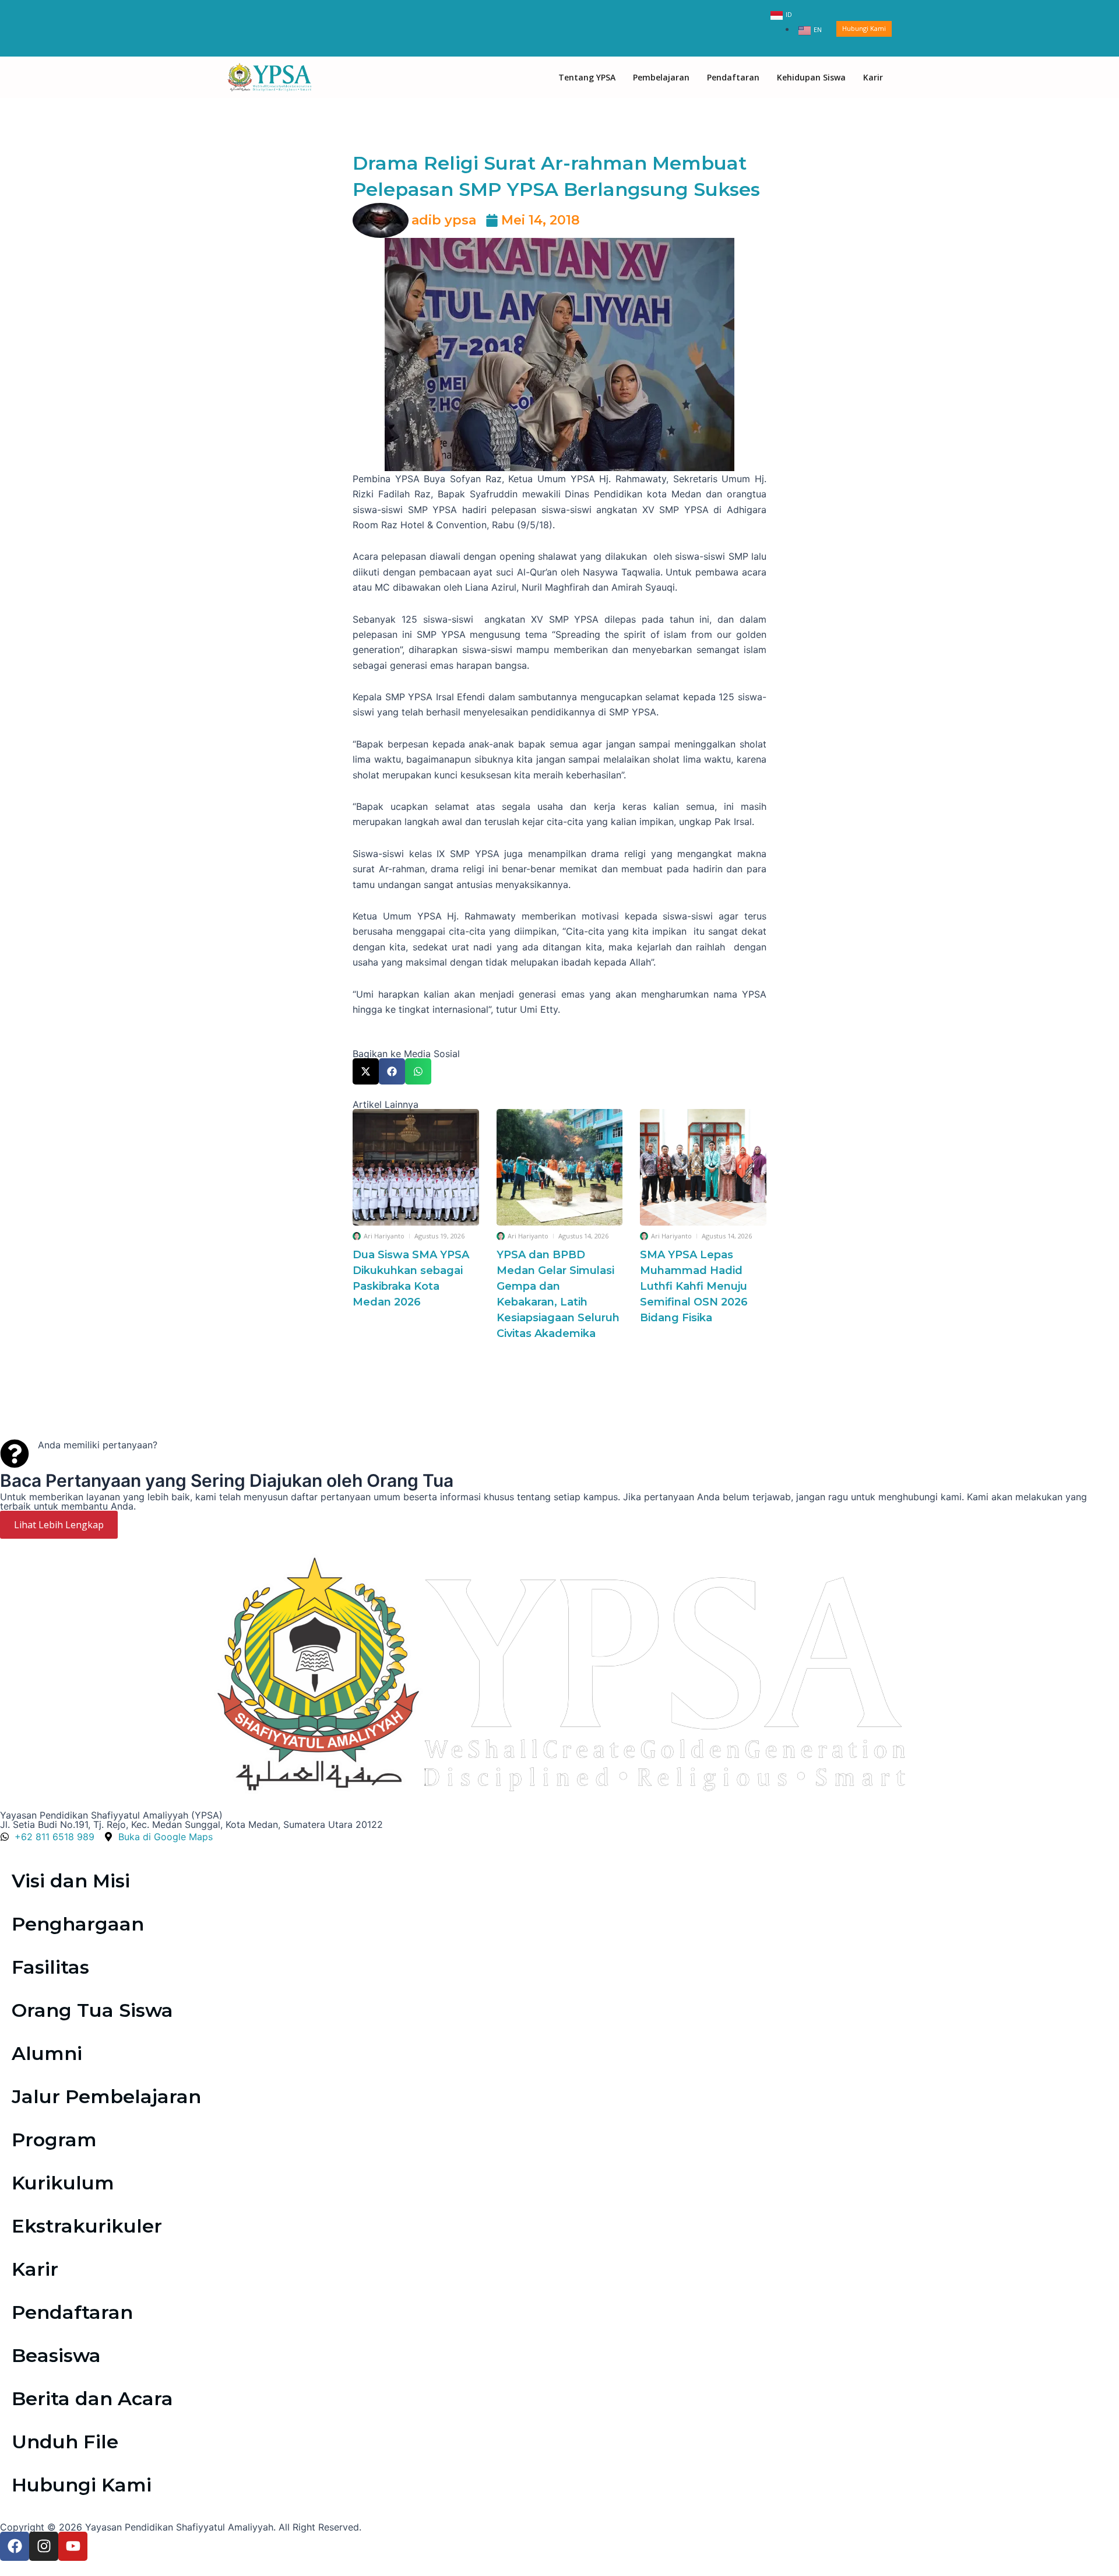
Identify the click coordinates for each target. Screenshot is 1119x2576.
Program (54, 2140)
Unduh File (65, 2442)
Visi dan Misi (71, 1881)
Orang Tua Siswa (92, 2010)
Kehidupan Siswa (811, 77)
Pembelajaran (661, 77)
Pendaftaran (733, 77)
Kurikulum (63, 2183)
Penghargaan (78, 1924)
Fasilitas (50, 1967)
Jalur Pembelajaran (106, 2096)
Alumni (47, 2053)
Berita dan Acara (92, 2398)
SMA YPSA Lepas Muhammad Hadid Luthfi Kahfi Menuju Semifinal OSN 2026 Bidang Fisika (694, 1286)
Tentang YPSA (587, 77)
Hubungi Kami (82, 2485)
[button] (366, 1071)
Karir (873, 77)
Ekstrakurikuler (87, 2226)
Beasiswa (56, 2355)
